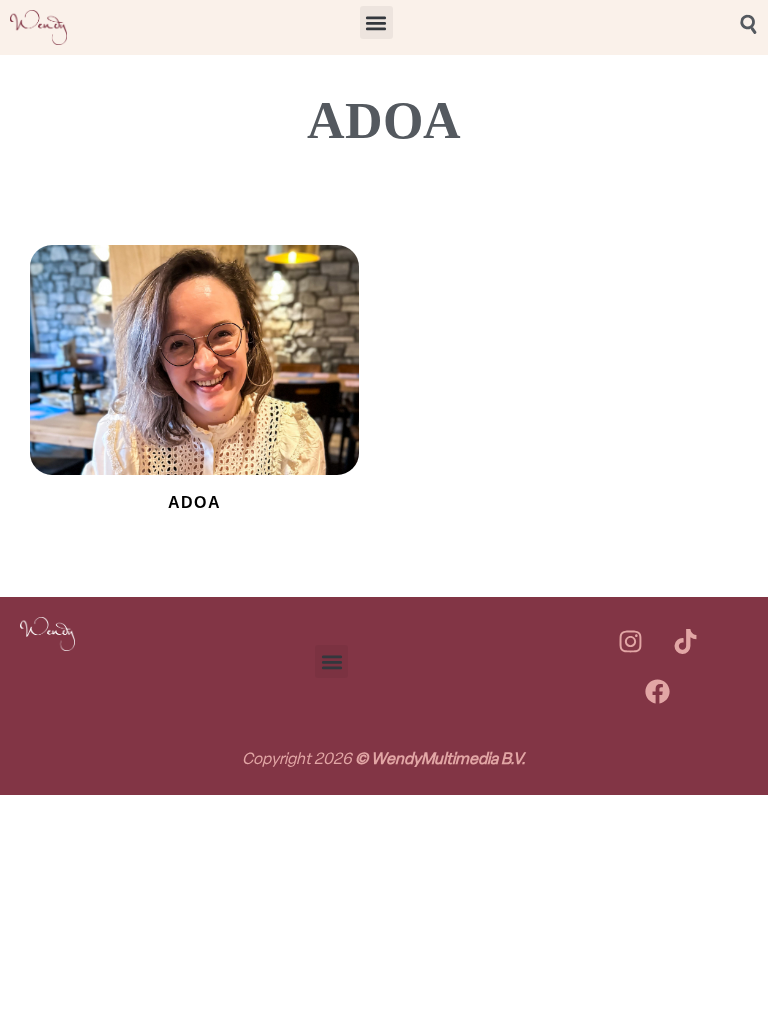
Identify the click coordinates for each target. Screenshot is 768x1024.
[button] (376, 22)
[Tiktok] (685, 642)
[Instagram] (630, 642)
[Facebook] (658, 692)
